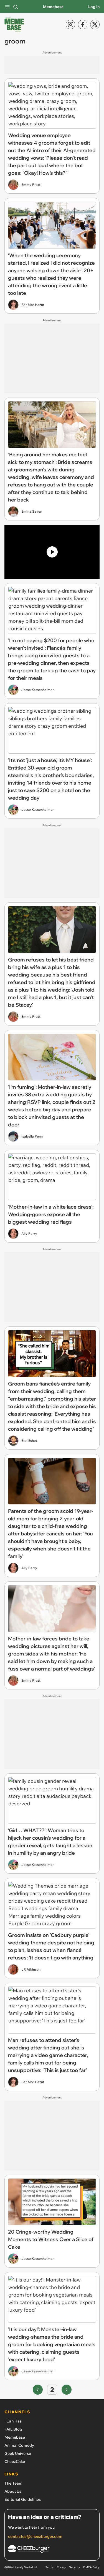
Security (74, 2567)
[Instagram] (70, 25)
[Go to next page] (67, 2390)
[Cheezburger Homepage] (52, 2550)
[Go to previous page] (38, 2390)
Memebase (53, 7)
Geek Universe (18, 2453)
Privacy (61, 2567)
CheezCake (15, 2461)
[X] (95, 25)
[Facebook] (83, 25)
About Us (13, 2491)
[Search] (16, 7)
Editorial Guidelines (23, 2499)
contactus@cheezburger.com (35, 2536)
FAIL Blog (13, 2429)
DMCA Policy (91, 2567)
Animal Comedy (19, 2445)
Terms (50, 2567)
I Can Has (13, 2421)
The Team (13, 2483)
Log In (94, 7)
